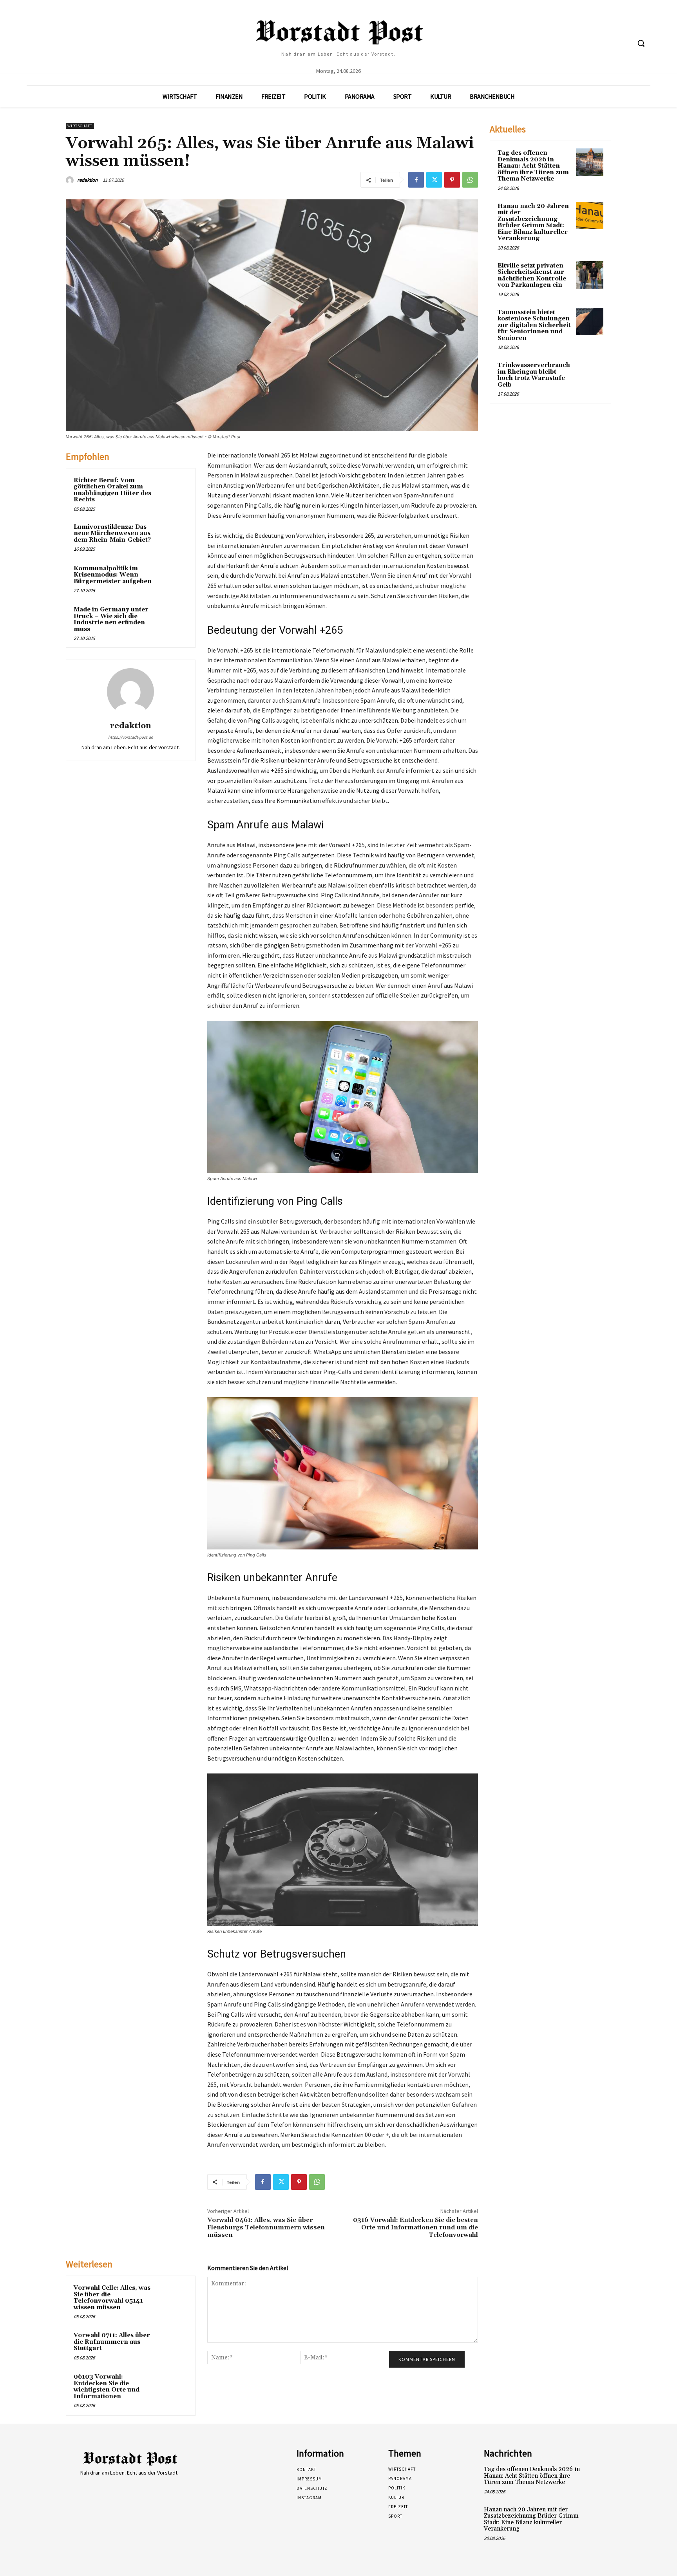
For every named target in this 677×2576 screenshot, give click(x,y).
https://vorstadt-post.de (130, 737)
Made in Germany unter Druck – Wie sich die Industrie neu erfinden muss (111, 619)
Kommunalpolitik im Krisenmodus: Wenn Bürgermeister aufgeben (113, 575)
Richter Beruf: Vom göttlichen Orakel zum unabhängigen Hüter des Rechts (112, 490)
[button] (641, 43)
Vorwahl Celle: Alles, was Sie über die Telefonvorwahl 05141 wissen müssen (112, 2298)
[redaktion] (71, 180)
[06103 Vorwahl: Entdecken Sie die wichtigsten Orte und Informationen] (173, 2387)
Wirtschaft (80, 126)
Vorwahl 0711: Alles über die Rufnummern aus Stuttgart (112, 2342)
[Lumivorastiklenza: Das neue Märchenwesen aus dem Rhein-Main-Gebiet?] (173, 537)
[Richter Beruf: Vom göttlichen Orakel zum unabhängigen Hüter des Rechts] (173, 491)
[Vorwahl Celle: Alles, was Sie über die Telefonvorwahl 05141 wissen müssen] (173, 2298)
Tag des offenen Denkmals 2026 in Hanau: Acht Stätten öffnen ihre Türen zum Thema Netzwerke (533, 166)
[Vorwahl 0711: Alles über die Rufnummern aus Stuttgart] (173, 2346)
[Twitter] (434, 180)
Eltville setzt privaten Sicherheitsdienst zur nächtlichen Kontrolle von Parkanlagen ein (532, 276)
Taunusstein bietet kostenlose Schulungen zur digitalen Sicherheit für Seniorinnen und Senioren (534, 325)
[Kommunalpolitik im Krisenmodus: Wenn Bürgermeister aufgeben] (173, 579)
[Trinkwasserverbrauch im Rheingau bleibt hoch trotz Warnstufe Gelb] (590, 374)
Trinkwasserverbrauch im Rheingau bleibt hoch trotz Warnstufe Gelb (534, 375)
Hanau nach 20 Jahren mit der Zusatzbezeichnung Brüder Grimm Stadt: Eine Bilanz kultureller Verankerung (533, 222)
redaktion (87, 180)
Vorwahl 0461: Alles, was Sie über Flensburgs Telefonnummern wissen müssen (266, 2227)
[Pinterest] (452, 180)
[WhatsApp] (470, 180)
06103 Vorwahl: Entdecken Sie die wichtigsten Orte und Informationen (107, 2387)
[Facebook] (416, 180)
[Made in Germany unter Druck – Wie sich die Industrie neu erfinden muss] (173, 620)
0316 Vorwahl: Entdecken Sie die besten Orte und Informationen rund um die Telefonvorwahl (415, 2227)
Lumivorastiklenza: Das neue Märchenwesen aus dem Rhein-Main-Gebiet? (112, 533)
